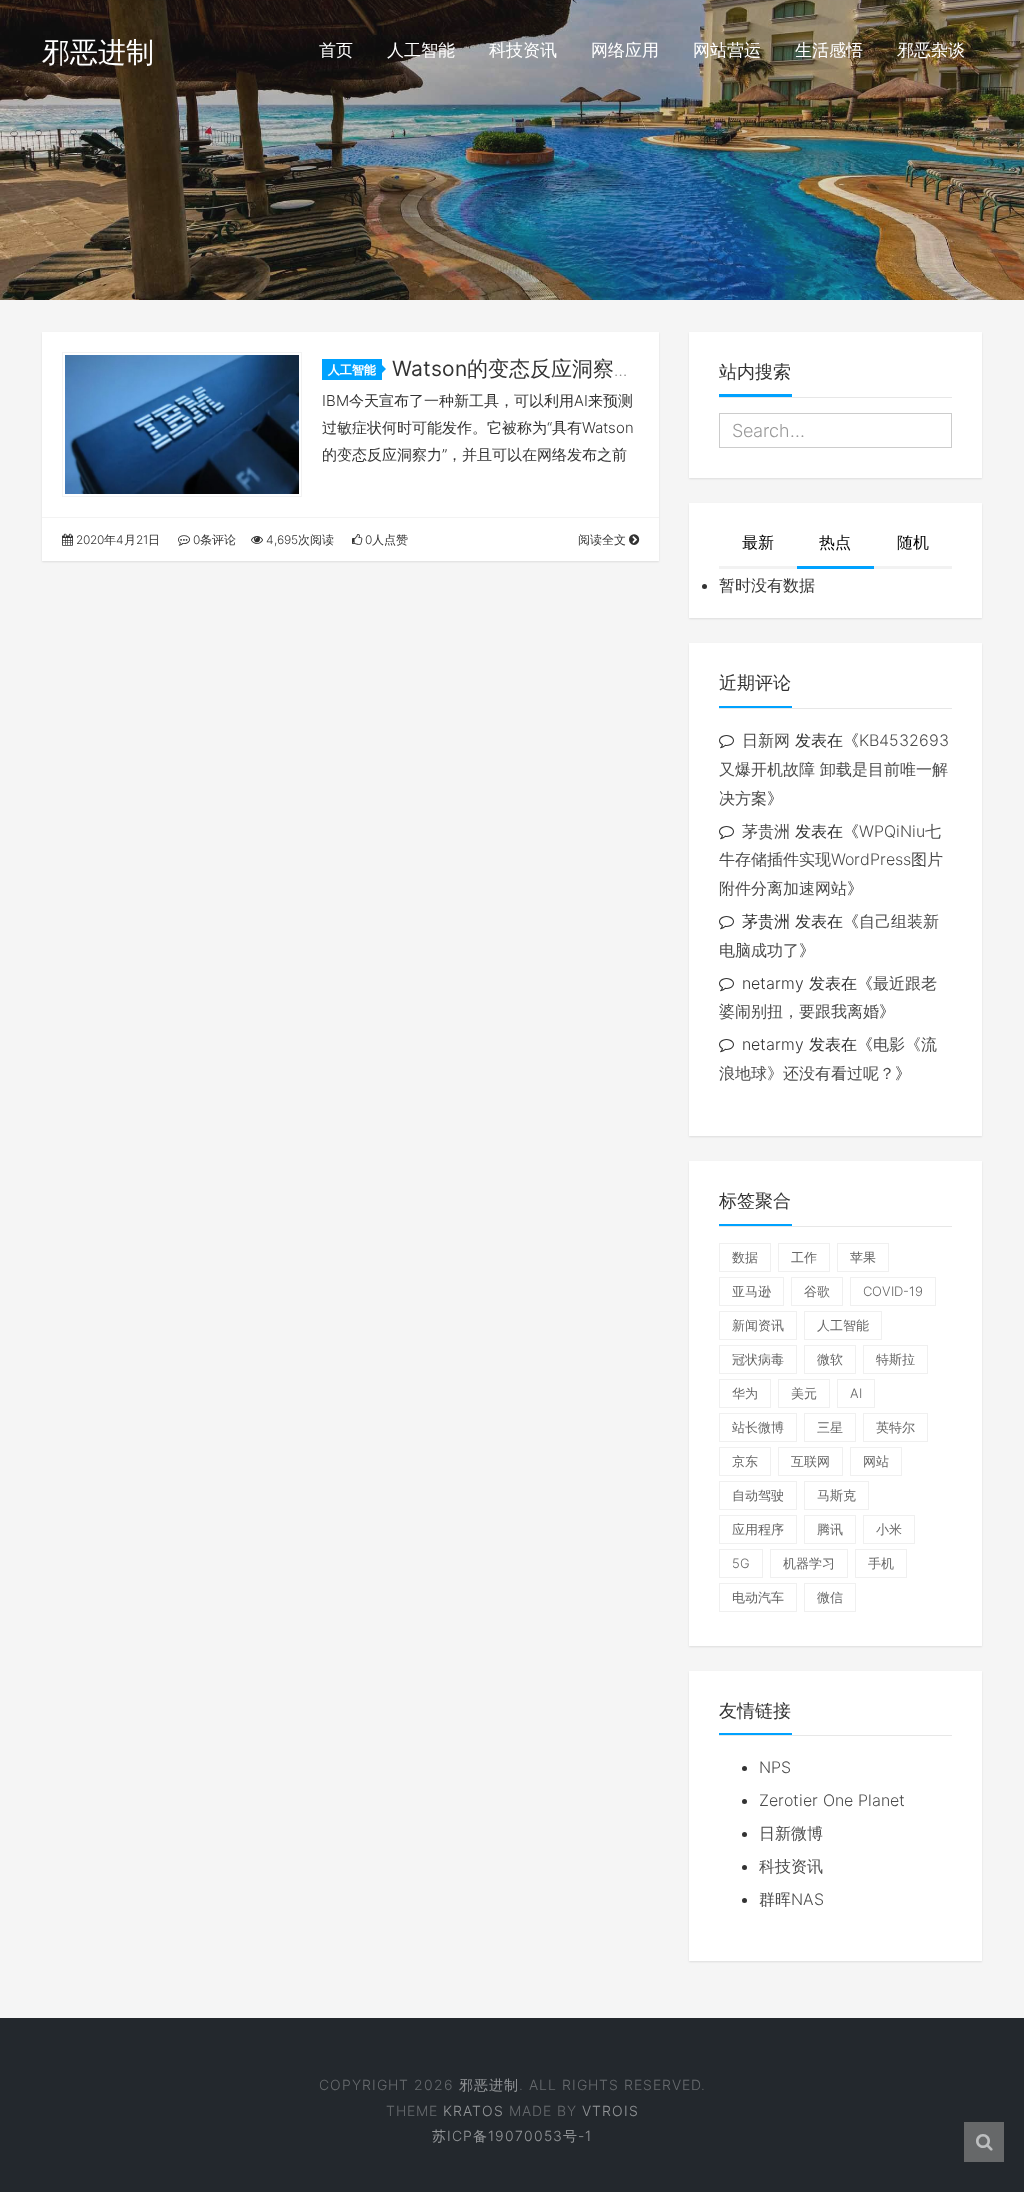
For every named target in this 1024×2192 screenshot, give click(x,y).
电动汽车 (758, 1597)
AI (856, 1393)
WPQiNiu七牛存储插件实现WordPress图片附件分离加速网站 (831, 860)
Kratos (473, 2110)
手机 (881, 1563)
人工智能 (421, 50)
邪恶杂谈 (931, 50)
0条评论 (213, 539)
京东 (745, 1461)
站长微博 (758, 1427)
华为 (745, 1393)
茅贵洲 (766, 831)
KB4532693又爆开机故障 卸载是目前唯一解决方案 (834, 769)
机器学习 (809, 1563)
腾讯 (830, 1529)
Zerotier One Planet (832, 1800)
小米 (889, 1529)
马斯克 (836, 1495)
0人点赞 (385, 539)
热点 (835, 542)
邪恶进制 (98, 52)
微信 (830, 1597)
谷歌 (817, 1291)
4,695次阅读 (298, 539)
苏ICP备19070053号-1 (512, 2135)
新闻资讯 (758, 1325)
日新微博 (791, 1833)
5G (741, 1563)
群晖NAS (791, 1899)
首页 (336, 50)
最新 (758, 542)
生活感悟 (829, 50)
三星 (830, 1427)
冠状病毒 (758, 1359)
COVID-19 (893, 1291)
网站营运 (727, 50)
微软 (830, 1359)
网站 (876, 1461)
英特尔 (895, 1427)
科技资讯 (523, 50)
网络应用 (625, 50)
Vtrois (610, 2110)
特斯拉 (895, 1359)
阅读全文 (603, 539)
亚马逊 (751, 1291)
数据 (745, 1257)
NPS (775, 1767)
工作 (804, 1257)
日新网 (766, 740)
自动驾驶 (758, 1495)
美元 (804, 1393)
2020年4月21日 (116, 539)
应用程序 (758, 1529)
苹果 (863, 1257)
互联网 (810, 1461)
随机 (913, 542)
